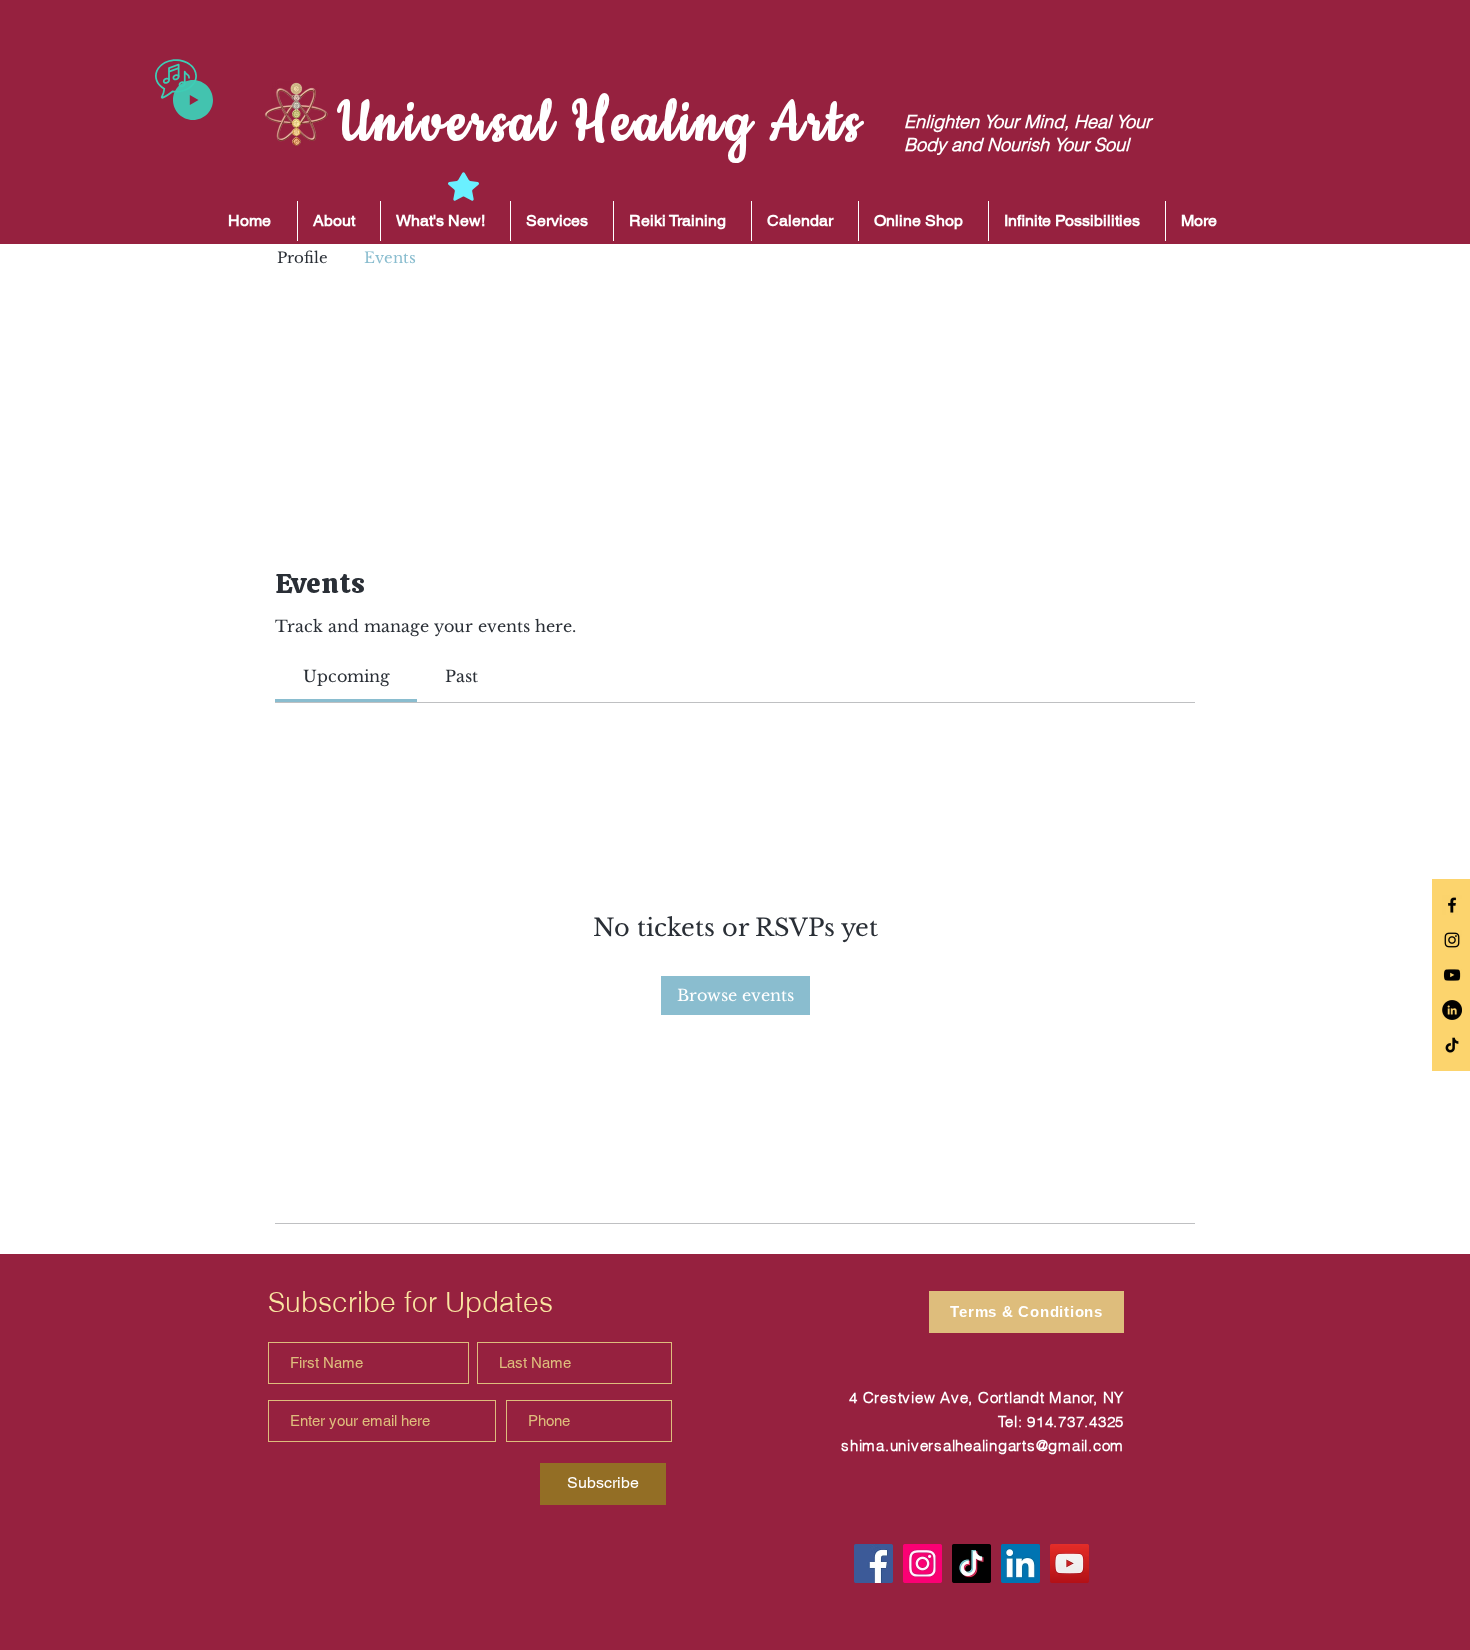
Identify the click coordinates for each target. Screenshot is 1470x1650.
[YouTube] (1069, 1563)
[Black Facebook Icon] (1452, 905)
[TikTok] (1452, 1045)
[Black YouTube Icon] (1452, 975)
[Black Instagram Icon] (1452, 940)
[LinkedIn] (1452, 1010)
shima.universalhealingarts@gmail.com (982, 1445)
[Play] (193, 100)
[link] (346, 676)
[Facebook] (873, 1563)
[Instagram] (922, 1563)
